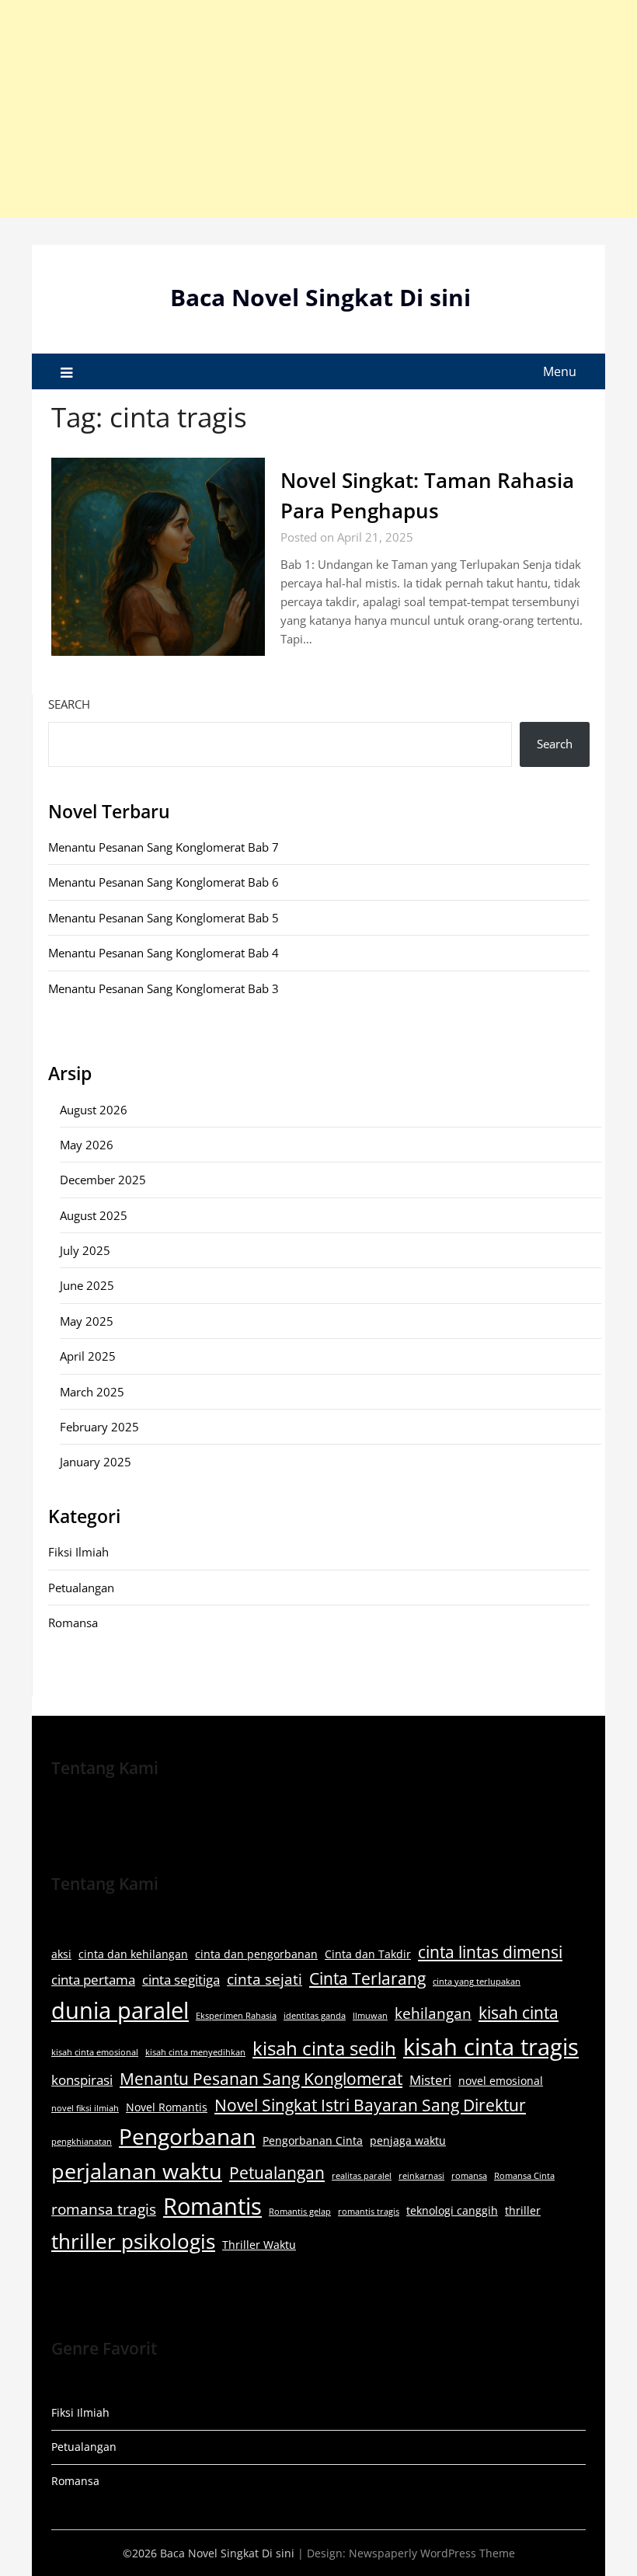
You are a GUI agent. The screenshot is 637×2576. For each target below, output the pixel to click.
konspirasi (82, 2080)
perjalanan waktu (137, 2171)
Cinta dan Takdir (368, 1954)
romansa (469, 2176)
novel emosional (501, 2081)
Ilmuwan (370, 2016)
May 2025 (87, 1321)
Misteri (430, 2080)
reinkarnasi (421, 2176)
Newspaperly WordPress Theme (432, 2553)
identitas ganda (315, 2016)
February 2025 (99, 1427)
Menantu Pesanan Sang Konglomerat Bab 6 (164, 882)
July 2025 (85, 1250)
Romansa (73, 1623)
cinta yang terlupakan (477, 1982)
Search (69, 704)
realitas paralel (362, 2176)
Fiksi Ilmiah (78, 1552)
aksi (61, 1954)
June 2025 (87, 1285)
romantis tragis (369, 2212)
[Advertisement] (318, 109)
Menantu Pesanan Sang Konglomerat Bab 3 (164, 988)
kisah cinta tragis (491, 2047)
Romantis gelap (300, 2212)
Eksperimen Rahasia (236, 2016)
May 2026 (87, 1145)
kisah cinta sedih (324, 2048)
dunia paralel (120, 2010)
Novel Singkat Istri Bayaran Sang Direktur (370, 2105)
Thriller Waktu (259, 2245)
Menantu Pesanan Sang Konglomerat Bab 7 (164, 847)
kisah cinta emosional (95, 2052)
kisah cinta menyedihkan (195, 2052)
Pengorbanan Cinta (313, 2140)
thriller (523, 2210)
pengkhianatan (82, 2142)
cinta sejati (265, 1979)
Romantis (212, 2206)
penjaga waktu (408, 2140)
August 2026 (94, 1110)
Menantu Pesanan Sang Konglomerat (261, 2079)
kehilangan (433, 2013)
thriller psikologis (133, 2241)
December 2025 (103, 1180)
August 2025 (94, 1215)
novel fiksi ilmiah (85, 2108)
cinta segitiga (181, 1980)
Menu (560, 371)
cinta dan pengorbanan (256, 1954)
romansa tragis (104, 2209)
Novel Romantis (167, 2107)
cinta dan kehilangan (133, 1954)
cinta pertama (93, 1980)
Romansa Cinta (524, 2176)
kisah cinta (519, 2013)
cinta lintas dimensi (490, 1952)
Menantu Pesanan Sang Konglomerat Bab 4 (164, 953)
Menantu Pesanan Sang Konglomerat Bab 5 (164, 918)
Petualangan (81, 1588)
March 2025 (92, 1392)
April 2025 (88, 1356)
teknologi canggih (452, 2210)
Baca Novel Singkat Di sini (320, 297)
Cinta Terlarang (367, 1978)
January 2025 (96, 1462)
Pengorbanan (187, 2136)
